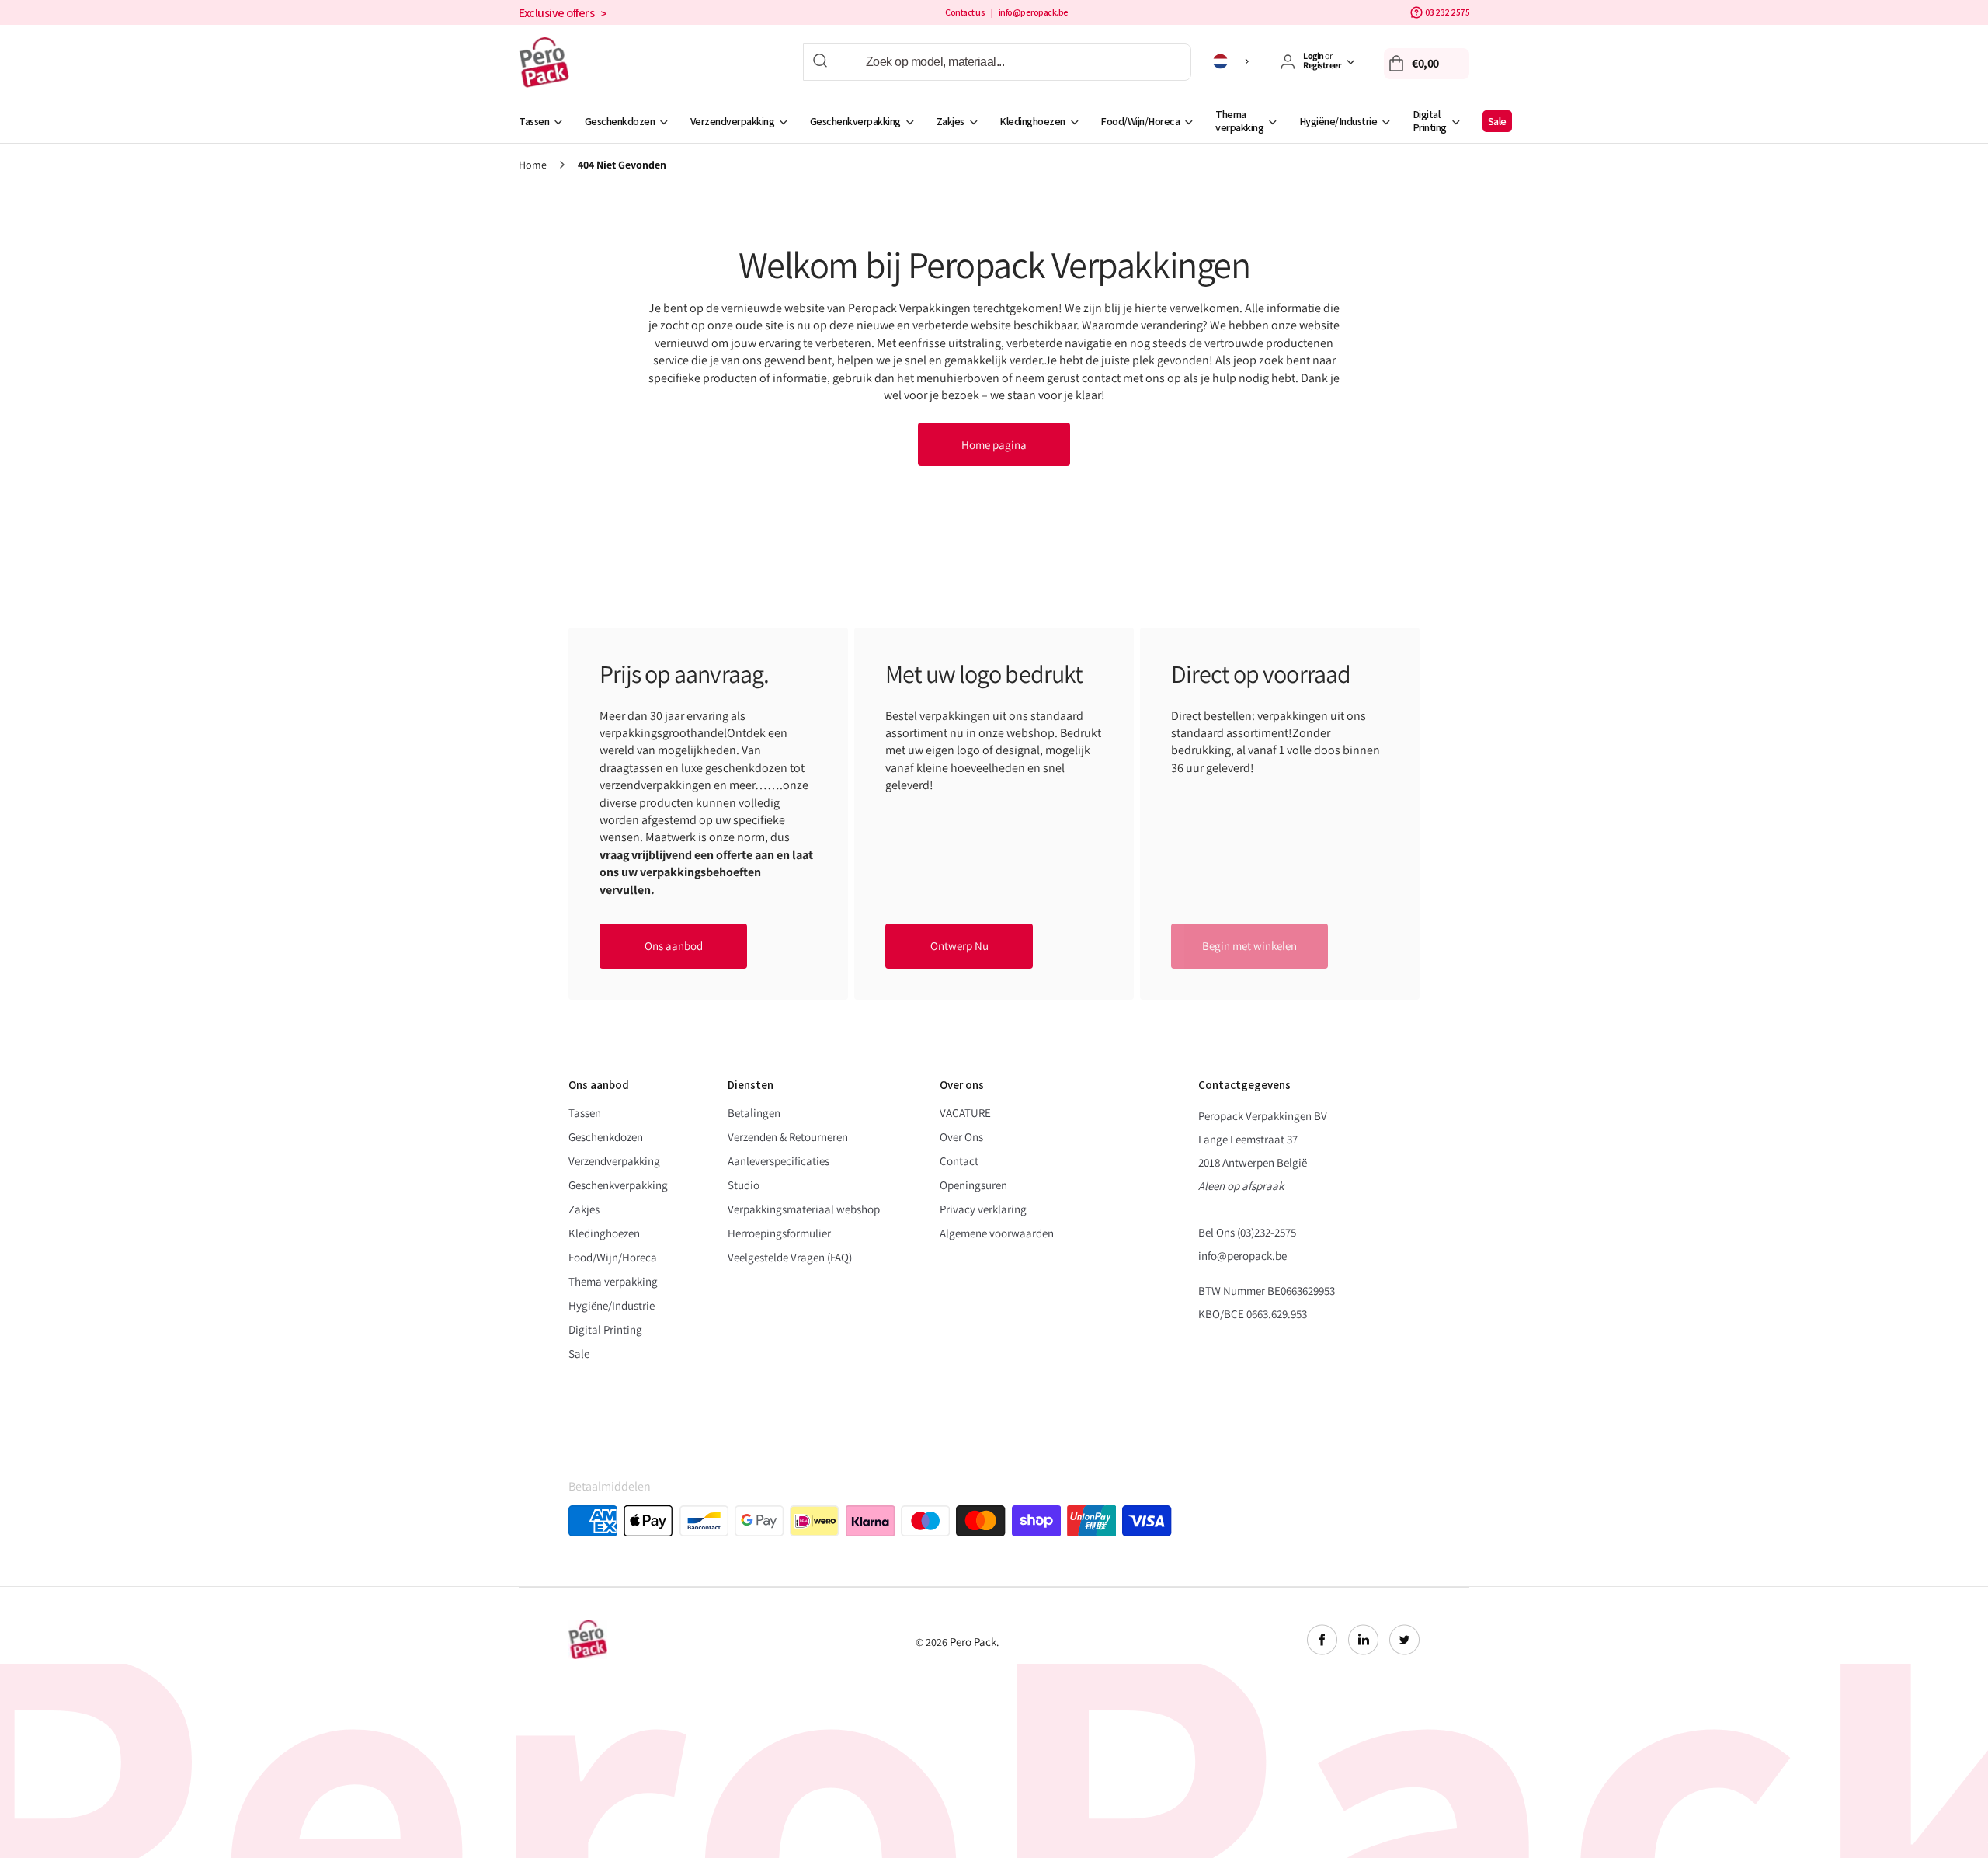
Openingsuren (973, 1185)
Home (533, 165)
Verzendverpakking (733, 121)
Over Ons (961, 1137)
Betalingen (754, 1113)
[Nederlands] (1234, 61)
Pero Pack (973, 1642)
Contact (959, 1161)
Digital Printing (1430, 121)
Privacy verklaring (983, 1209)
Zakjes (951, 121)
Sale (1497, 121)
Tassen (534, 121)
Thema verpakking (1239, 121)
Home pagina (994, 445)
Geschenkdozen (620, 121)
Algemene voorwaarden (997, 1233)
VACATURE (965, 1113)
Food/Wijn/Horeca (1140, 121)
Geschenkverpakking (855, 121)
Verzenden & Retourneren (788, 1137)
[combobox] (997, 62)
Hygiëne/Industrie (1338, 121)
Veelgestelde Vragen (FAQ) (790, 1257)
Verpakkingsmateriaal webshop (804, 1209)
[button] (1427, 64)
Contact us (965, 12)
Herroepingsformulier (779, 1233)
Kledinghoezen (1032, 121)
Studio (744, 1185)
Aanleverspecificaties (779, 1161)
